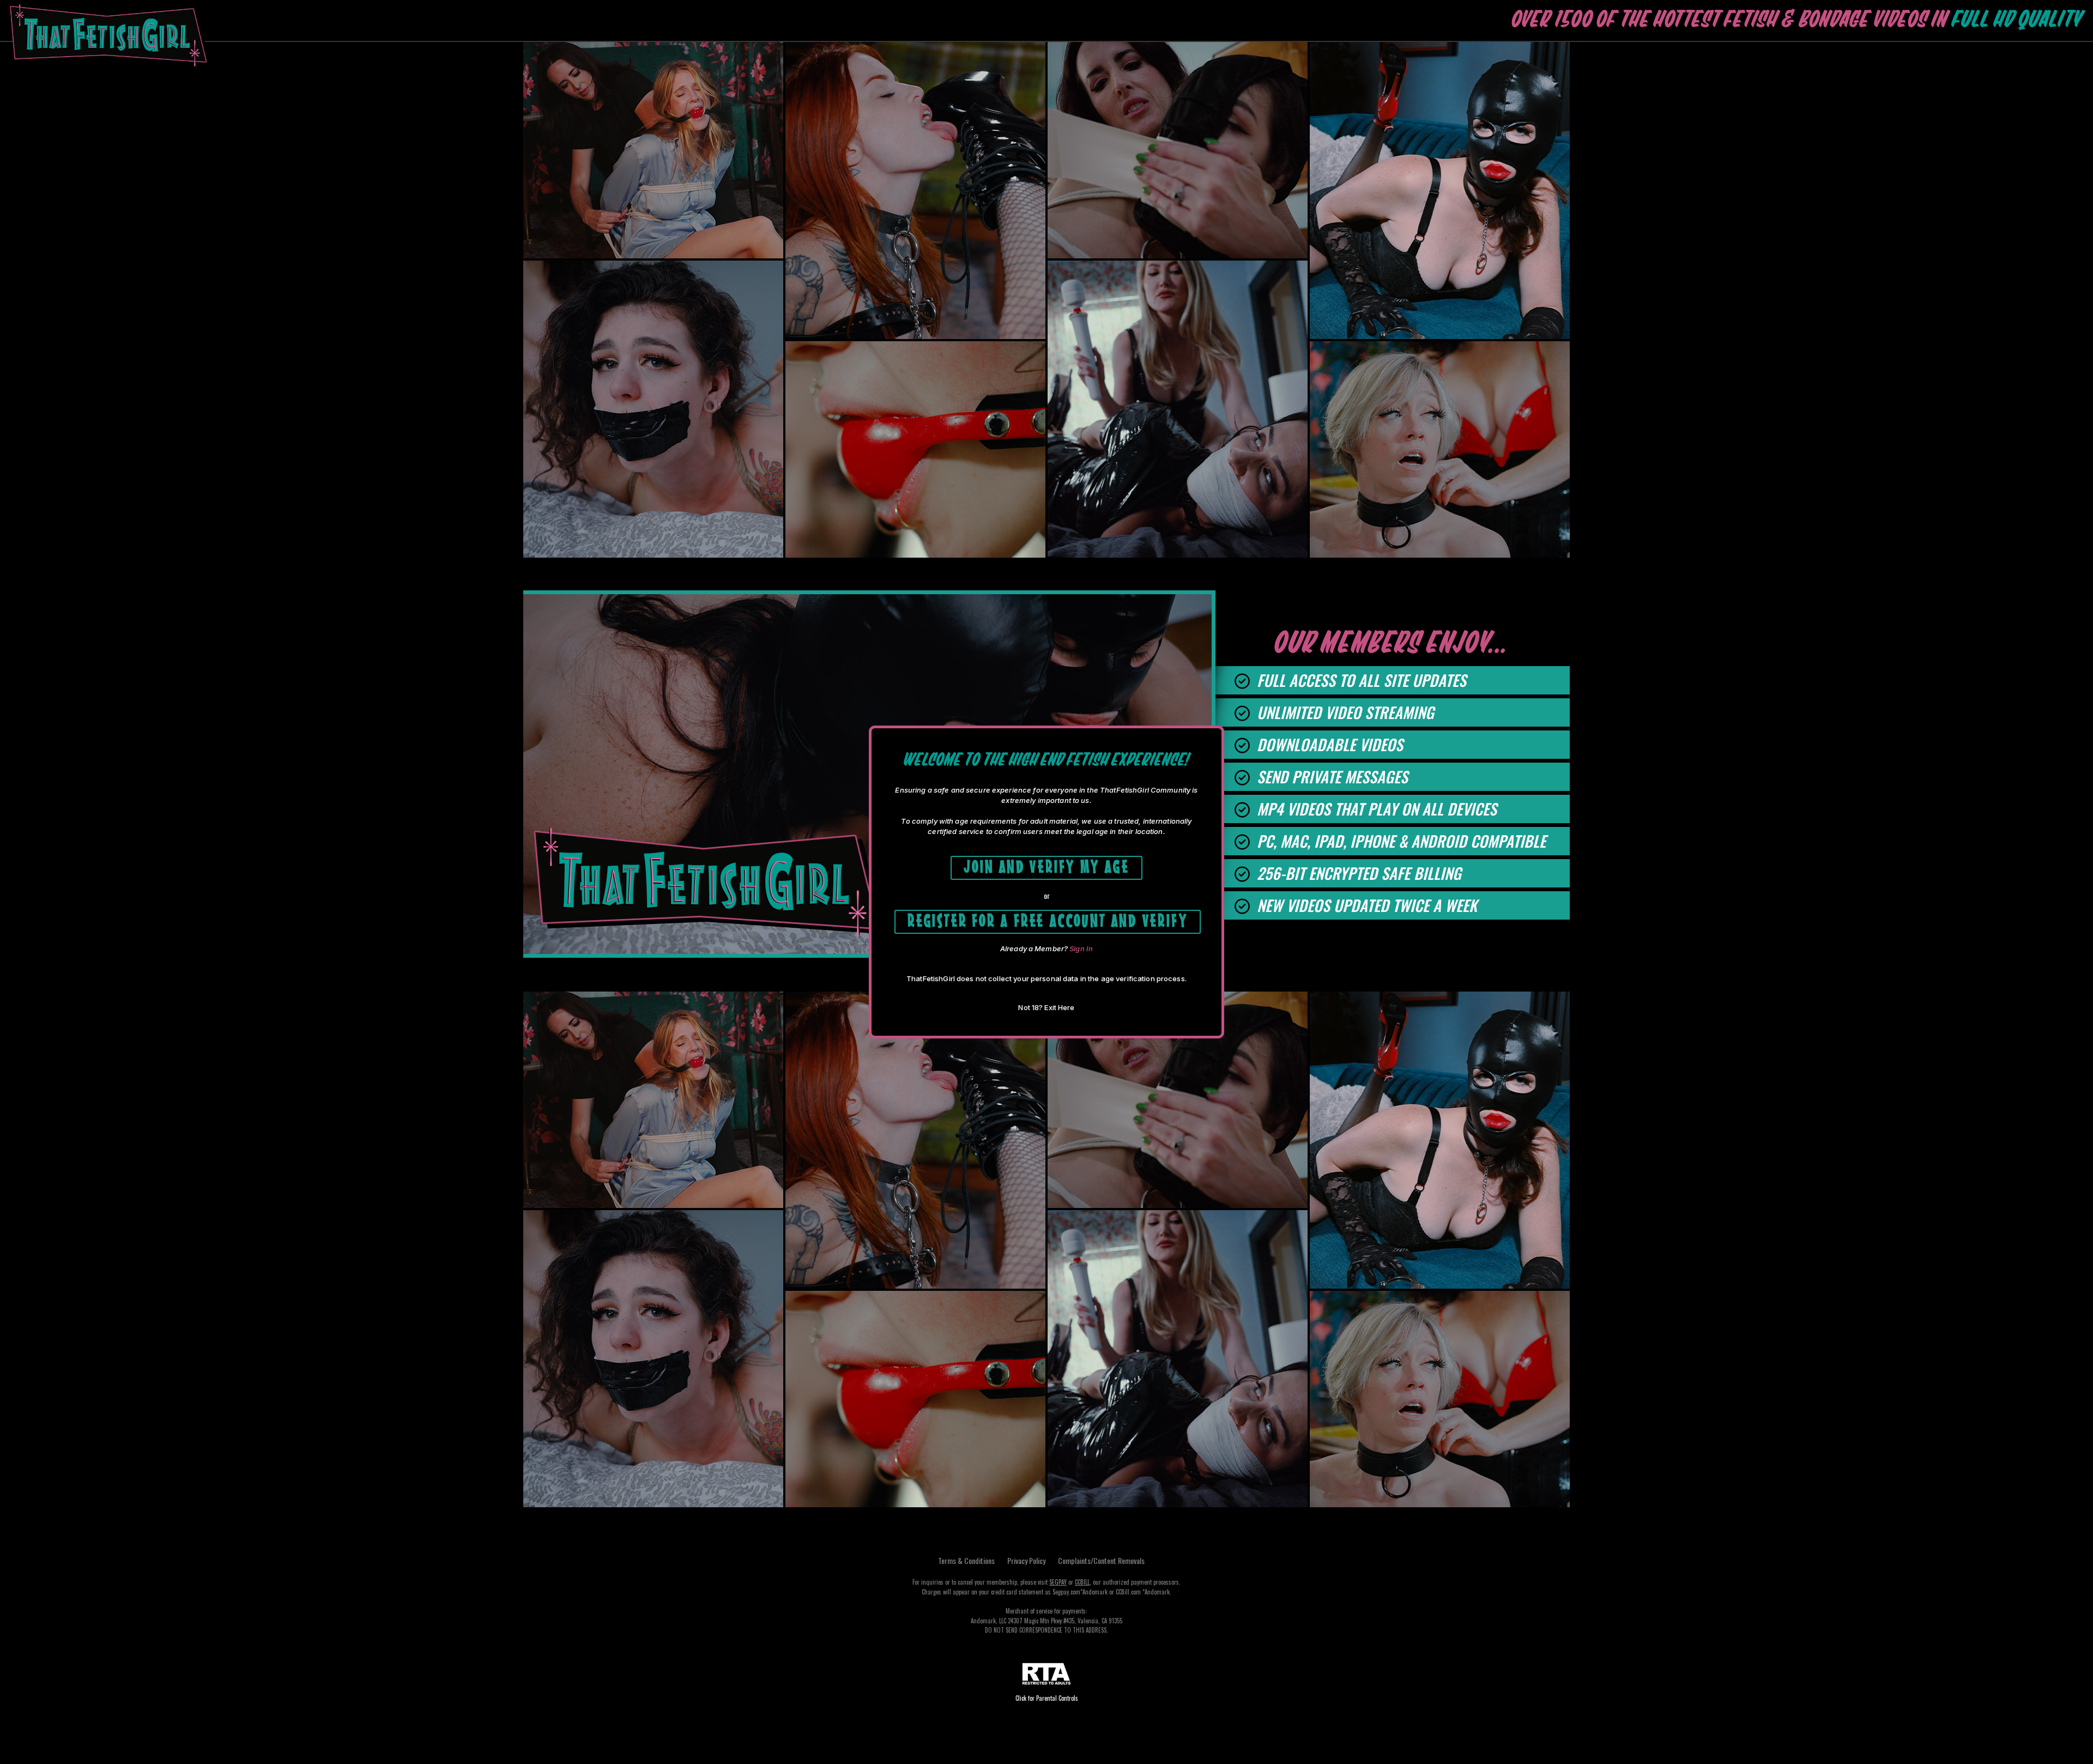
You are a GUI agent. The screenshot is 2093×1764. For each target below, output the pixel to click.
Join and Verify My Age (1046, 866)
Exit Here (1059, 1007)
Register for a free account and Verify (1048, 920)
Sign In (1081, 949)
